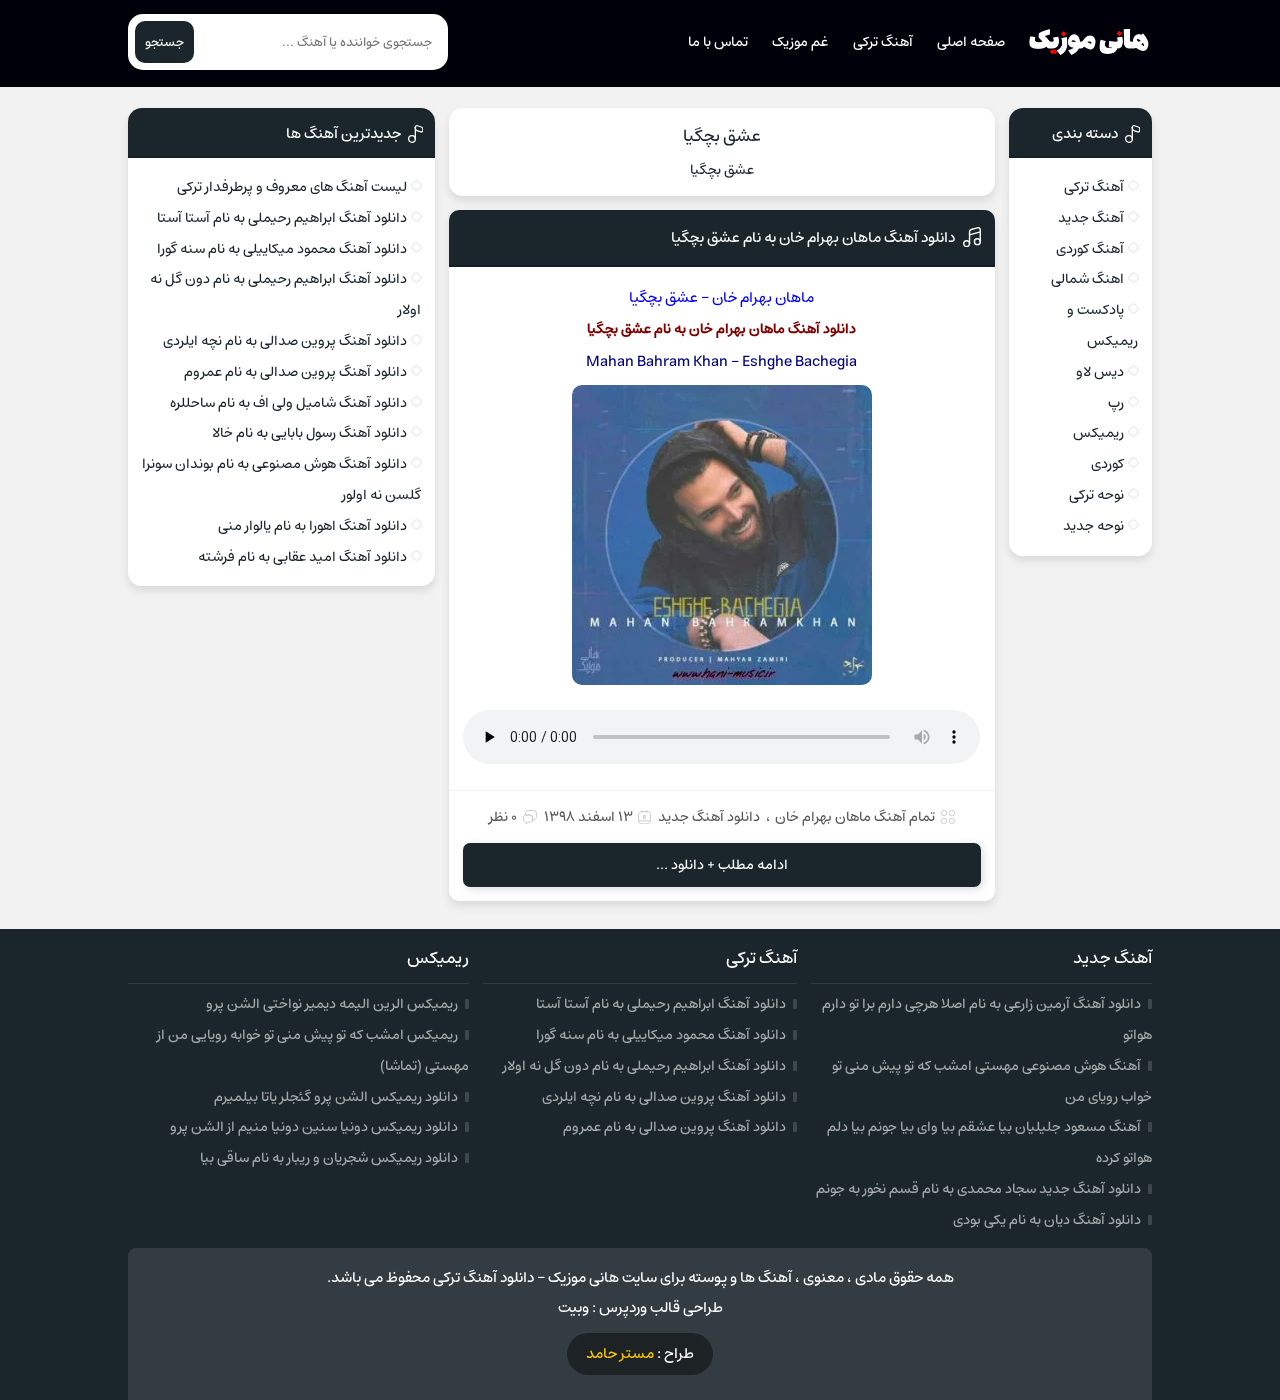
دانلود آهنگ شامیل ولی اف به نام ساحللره (288, 403)
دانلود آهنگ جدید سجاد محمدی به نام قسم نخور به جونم (978, 1189)
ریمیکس (1098, 433)
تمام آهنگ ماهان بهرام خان (855, 817)
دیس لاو (1100, 372)
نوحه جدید (1093, 526)
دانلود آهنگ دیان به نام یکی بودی (1047, 1220)
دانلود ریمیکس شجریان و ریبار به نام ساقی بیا (329, 1158)
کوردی (1107, 464)
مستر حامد (620, 1353)
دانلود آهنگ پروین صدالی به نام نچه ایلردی (285, 341)
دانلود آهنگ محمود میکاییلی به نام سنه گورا (282, 249)
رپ (1116, 403)
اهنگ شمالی (1087, 279)
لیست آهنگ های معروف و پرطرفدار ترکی (292, 187)
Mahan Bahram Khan (657, 361)
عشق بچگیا (722, 136)
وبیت (573, 1307)
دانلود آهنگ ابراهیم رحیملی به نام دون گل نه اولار (644, 1066)
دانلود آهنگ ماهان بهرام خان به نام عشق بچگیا (813, 237)
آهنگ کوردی (1090, 249)
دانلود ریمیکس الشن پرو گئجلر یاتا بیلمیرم (336, 1097)
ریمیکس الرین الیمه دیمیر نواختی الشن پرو (332, 1004)
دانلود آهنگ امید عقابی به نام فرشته (302, 557)
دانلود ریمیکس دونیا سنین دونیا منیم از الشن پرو (314, 1127)
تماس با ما (718, 42)
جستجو (164, 42)
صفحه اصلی (971, 42)
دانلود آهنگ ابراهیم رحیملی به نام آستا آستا (282, 218)
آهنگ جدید (1091, 218)
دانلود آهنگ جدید (709, 817)
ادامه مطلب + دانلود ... (722, 865)
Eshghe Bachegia (799, 361)
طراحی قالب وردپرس (661, 1307)
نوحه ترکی (1096, 495)
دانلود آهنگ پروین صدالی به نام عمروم (295, 372)
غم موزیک (800, 42)
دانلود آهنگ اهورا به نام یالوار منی (312, 526)
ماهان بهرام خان (763, 297)
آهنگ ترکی (883, 42)
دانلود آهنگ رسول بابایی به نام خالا (309, 433)
